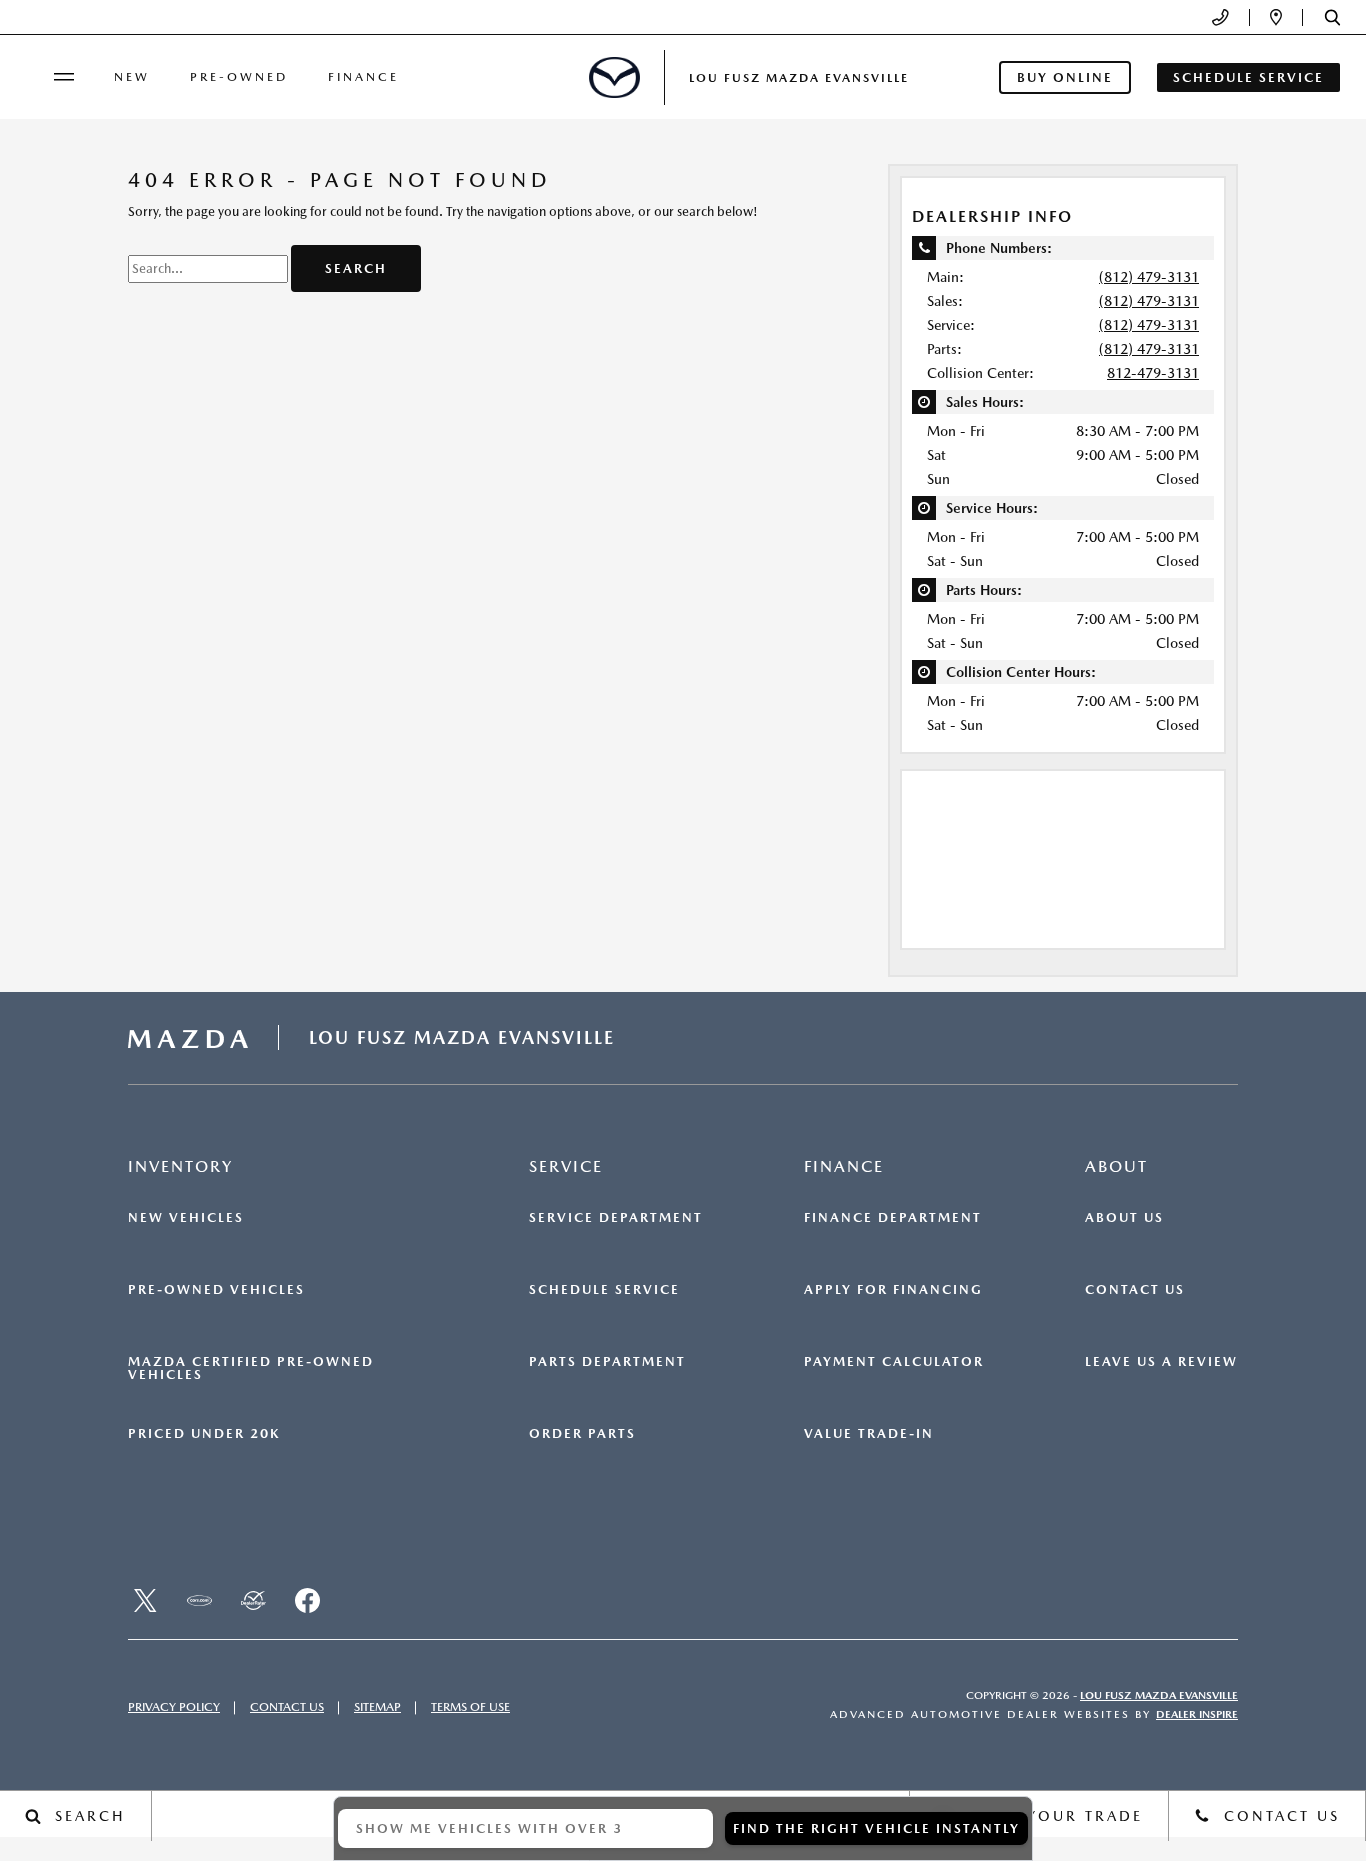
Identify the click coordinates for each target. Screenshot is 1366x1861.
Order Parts (582, 1434)
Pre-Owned (239, 77)
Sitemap (377, 1707)
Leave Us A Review (1161, 1362)
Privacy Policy (174, 1707)
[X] (145, 1601)
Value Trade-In (869, 1434)
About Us (1124, 1218)
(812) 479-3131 (1149, 277)
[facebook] (307, 1601)
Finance (363, 77)
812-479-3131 (1153, 373)
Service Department (616, 1218)
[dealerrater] (253, 1601)
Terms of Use (470, 1707)
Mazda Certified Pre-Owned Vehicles (251, 1368)
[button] (1332, 17)
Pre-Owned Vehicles (216, 1290)
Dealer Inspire (1197, 1714)
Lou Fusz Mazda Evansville (1159, 1695)
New (132, 77)
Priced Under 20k (204, 1434)
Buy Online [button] (1065, 77)
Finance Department (893, 1218)
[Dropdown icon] (1220, 17)
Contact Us (1135, 1290)
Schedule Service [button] (1248, 77)
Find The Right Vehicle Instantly (876, 1828)
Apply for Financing (893, 1290)
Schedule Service (604, 1290)
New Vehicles (186, 1218)
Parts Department (607, 1362)
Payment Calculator (894, 1362)
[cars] (199, 1601)
